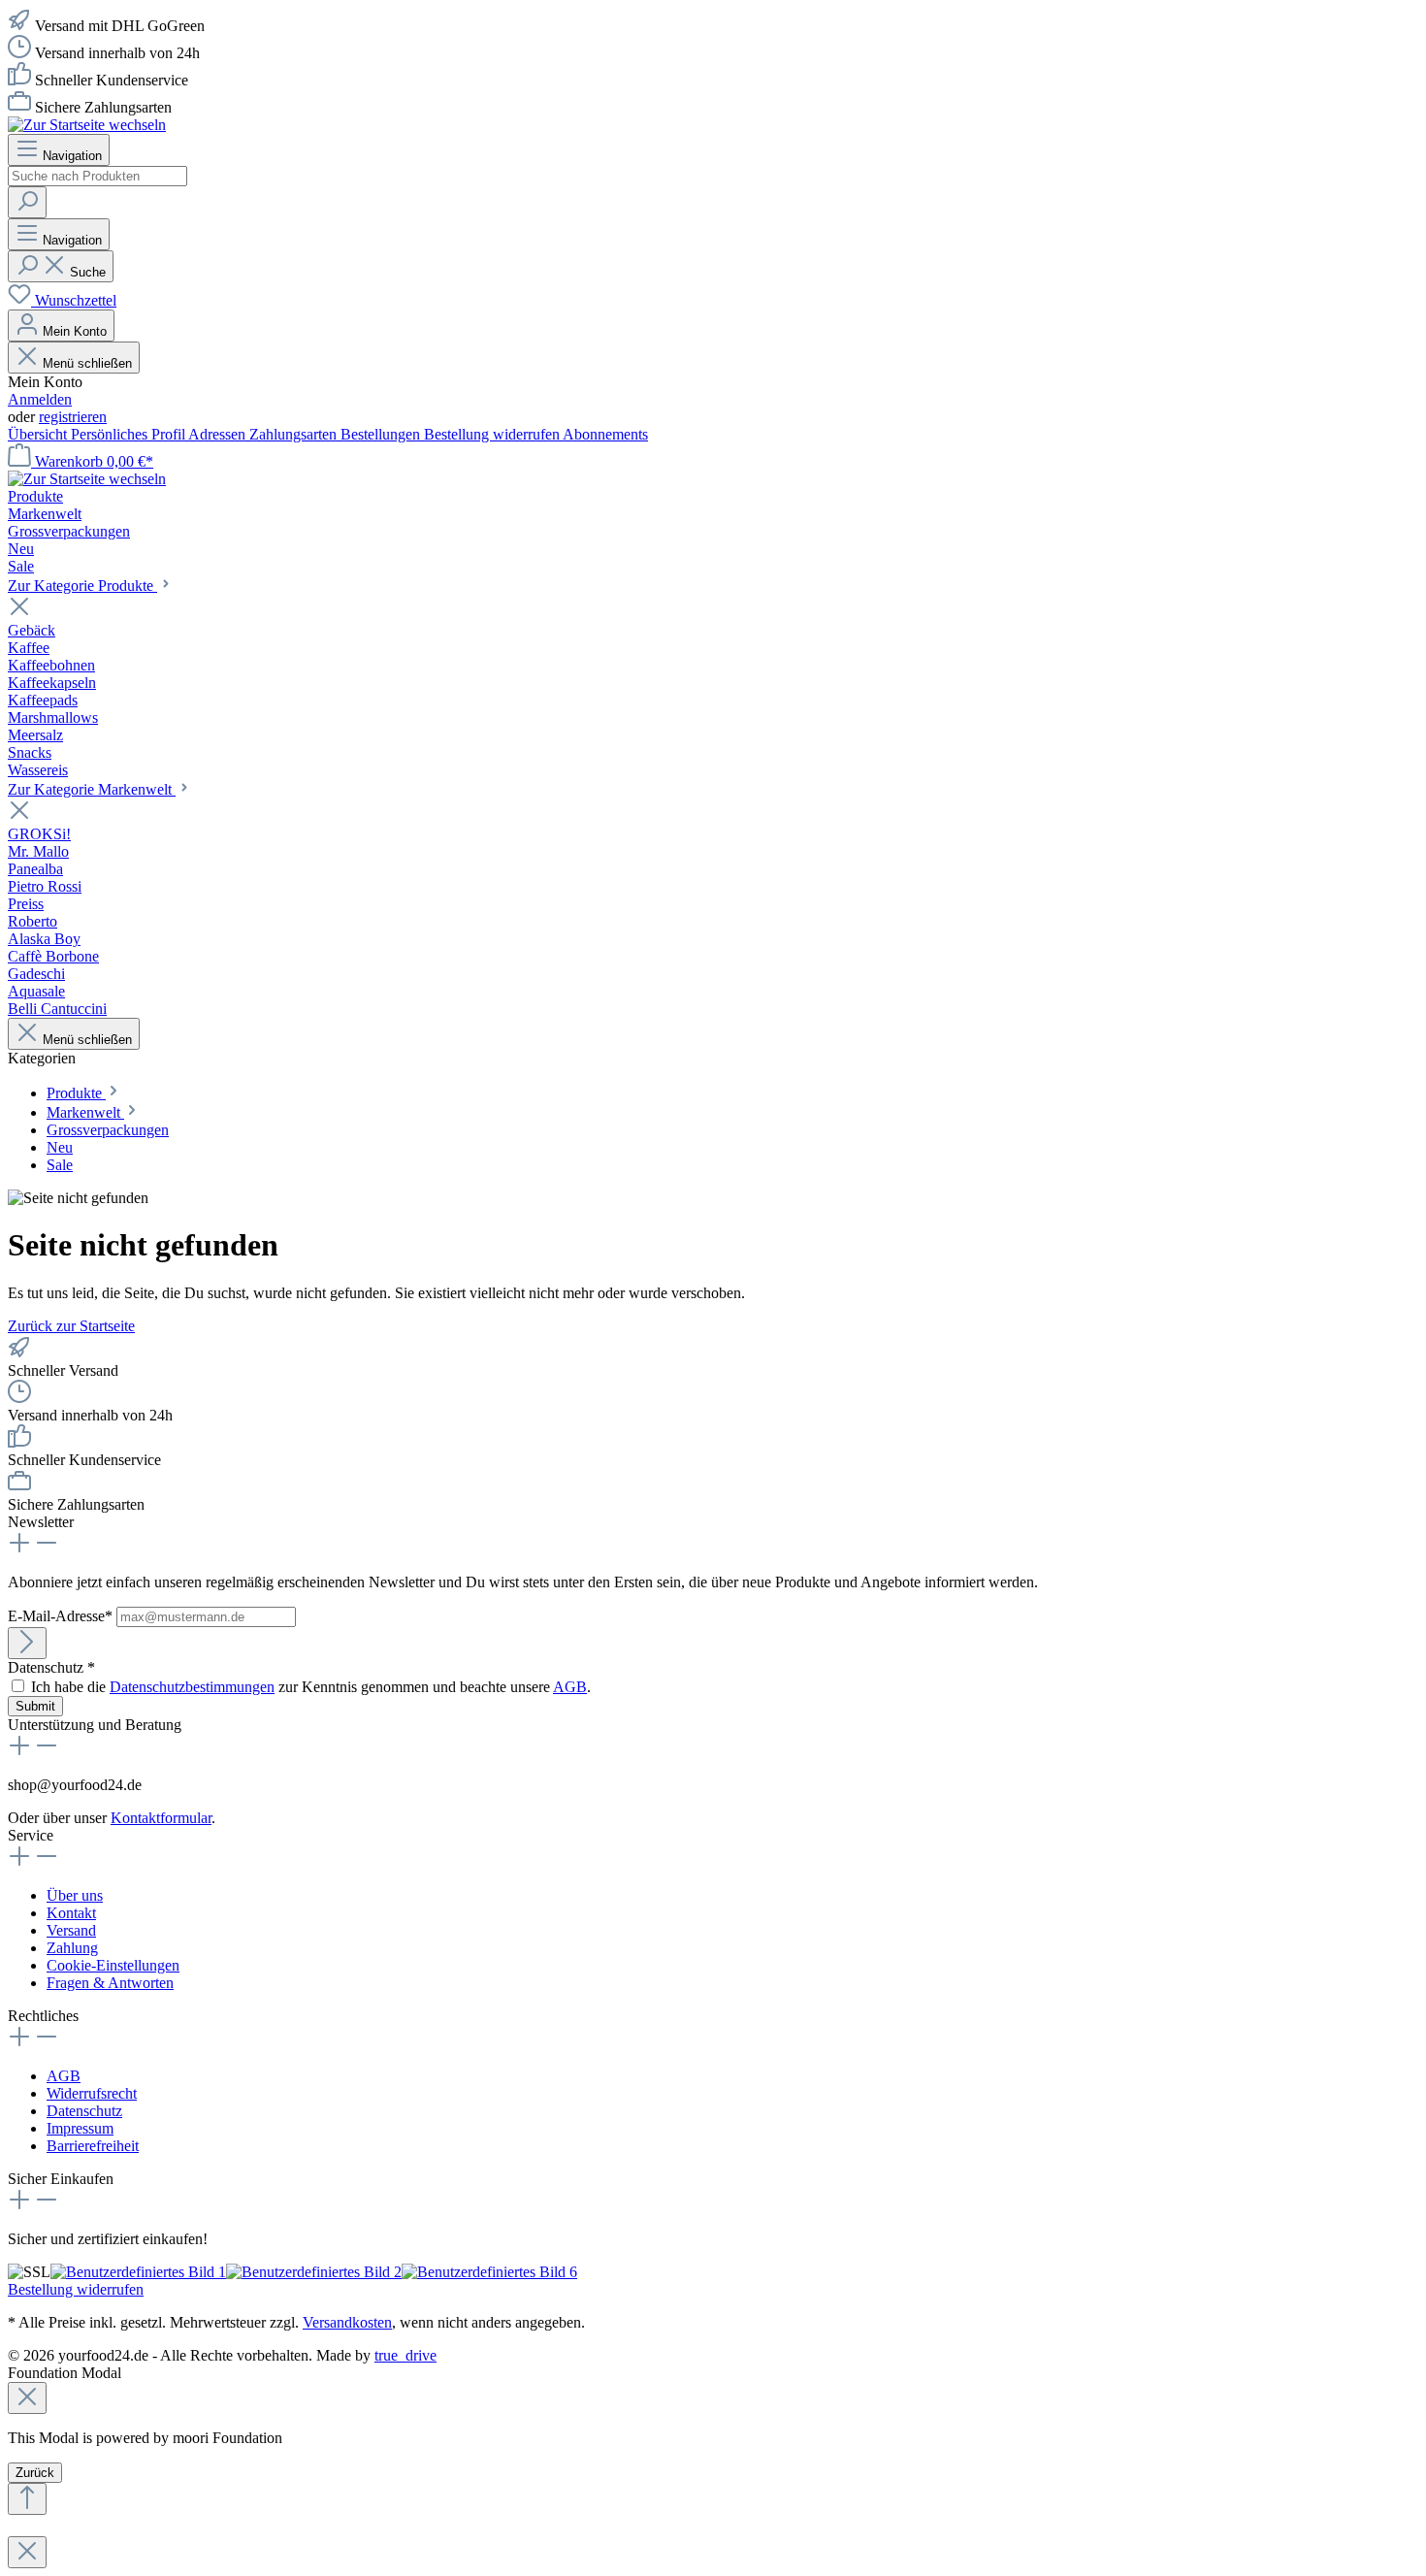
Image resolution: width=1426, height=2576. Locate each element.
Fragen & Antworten (110, 1983)
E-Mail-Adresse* (62, 1616)
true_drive (405, 2355)
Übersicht (39, 434)
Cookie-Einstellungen (113, 1965)
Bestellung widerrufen (493, 434)
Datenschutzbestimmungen (192, 1687)
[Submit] (27, 1643)
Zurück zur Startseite (71, 1326)
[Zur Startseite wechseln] (87, 125)
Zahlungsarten (295, 434)
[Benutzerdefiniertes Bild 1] (138, 2272)
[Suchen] (27, 202)
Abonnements (605, 434)
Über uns (75, 1895)
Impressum (80, 2128)
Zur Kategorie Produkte (82, 586)
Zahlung (72, 1948)
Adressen (219, 434)
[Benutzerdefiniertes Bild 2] (314, 2272)
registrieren (73, 417)
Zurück (35, 2473)
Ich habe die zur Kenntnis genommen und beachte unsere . (311, 1687)
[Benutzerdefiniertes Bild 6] (489, 2272)
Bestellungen (382, 434)
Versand (71, 1930)
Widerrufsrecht (92, 2093)
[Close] (27, 2398)
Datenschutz (84, 2111)
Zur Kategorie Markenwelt (92, 789)
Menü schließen (85, 363)
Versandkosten (347, 2322)
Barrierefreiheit (93, 2146)
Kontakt (71, 1913)
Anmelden (40, 399)
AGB (570, 1687)
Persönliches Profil (130, 434)
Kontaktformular (161, 1818)
